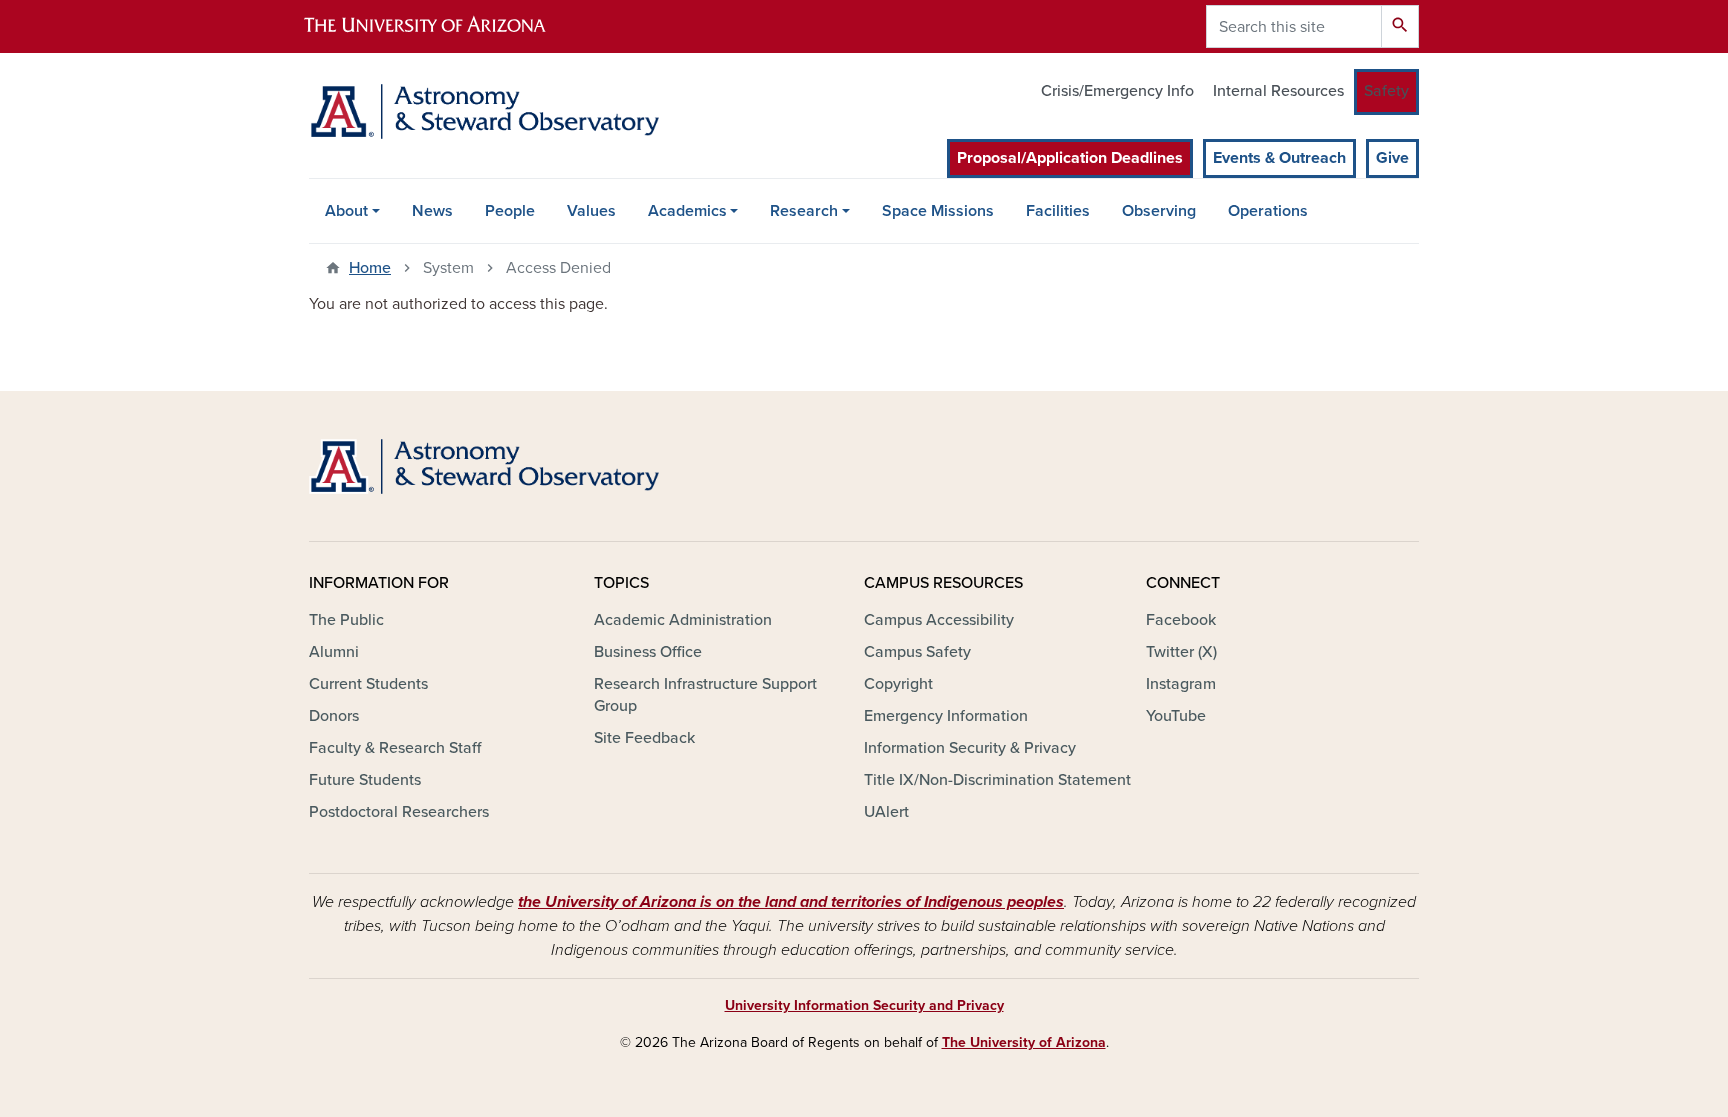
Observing (1159, 211)
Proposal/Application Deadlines (1070, 158)
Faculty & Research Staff (395, 748)
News (432, 211)
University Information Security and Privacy (864, 1005)
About (346, 211)
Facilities (1058, 211)
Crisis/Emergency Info (1117, 91)
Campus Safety (917, 652)
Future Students (365, 780)
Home (370, 268)
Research (804, 211)
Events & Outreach (1279, 158)
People (510, 211)
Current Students (368, 684)
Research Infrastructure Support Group (705, 695)
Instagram (1181, 684)
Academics (687, 211)
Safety (1386, 91)
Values (591, 211)
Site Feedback (644, 738)
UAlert (886, 812)
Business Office (648, 652)
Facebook (1181, 620)
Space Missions (938, 211)
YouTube (1176, 716)
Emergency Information (946, 716)
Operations (1268, 211)
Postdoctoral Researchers (399, 812)
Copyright (898, 684)
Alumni (334, 652)
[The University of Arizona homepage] (442, 26)
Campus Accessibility (939, 620)
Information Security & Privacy (970, 748)
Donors (334, 716)
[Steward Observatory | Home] (484, 111)
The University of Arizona (1024, 1042)
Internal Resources (1278, 91)
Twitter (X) (1181, 652)
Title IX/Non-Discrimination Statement (997, 780)
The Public (346, 620)
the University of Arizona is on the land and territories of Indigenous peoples (791, 902)
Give (1392, 158)
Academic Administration (683, 620)
